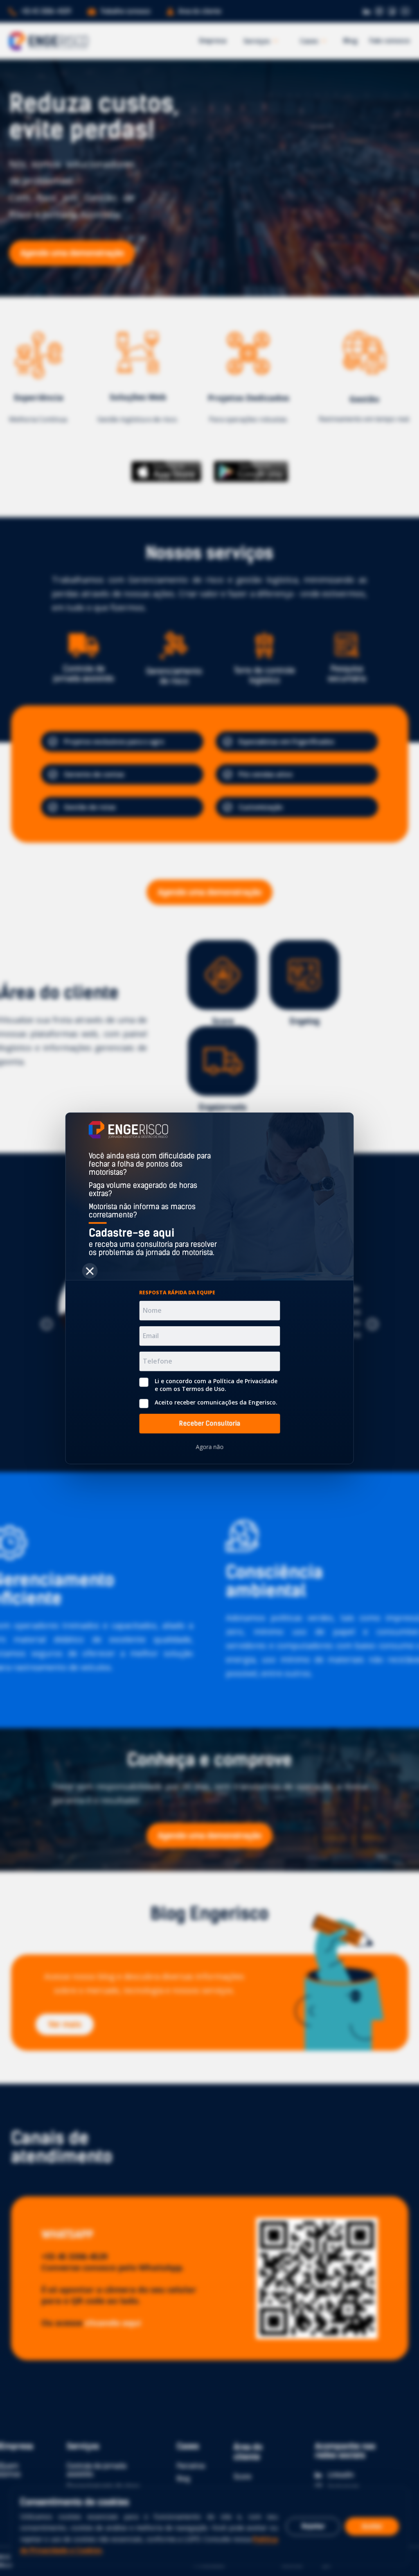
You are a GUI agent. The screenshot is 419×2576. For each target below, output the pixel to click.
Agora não (209, 1446)
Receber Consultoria (209, 1423)
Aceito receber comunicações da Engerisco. (216, 1402)
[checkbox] (144, 1382)
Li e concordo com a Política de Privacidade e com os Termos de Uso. (216, 1384)
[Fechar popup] (90, 1271)
